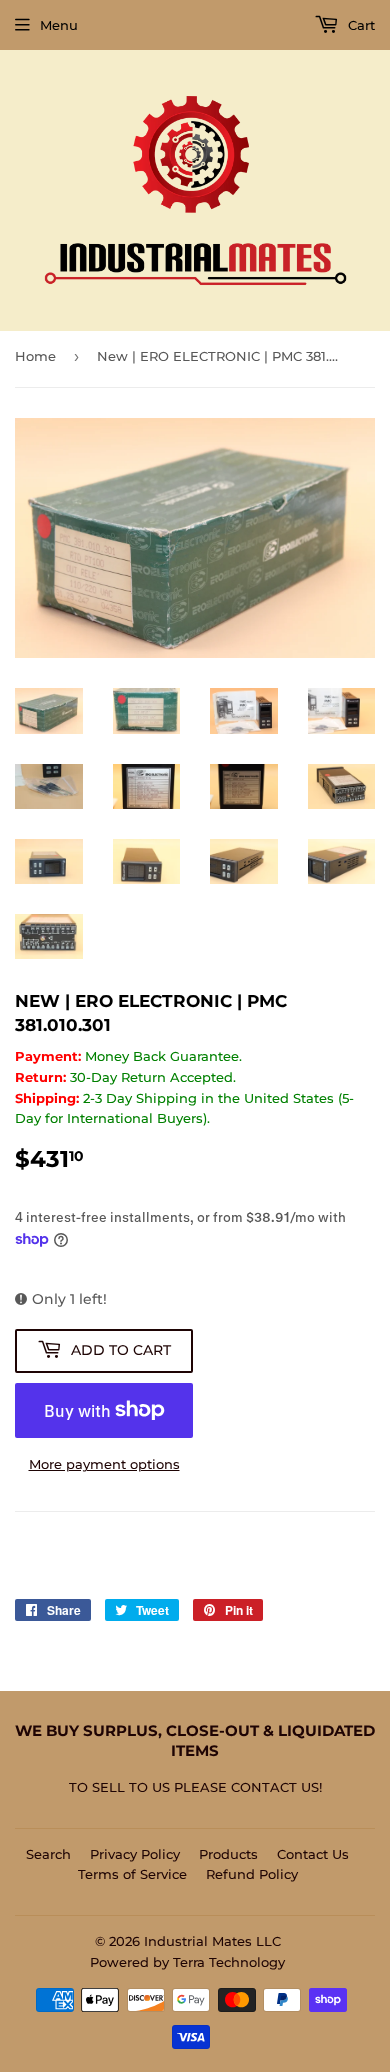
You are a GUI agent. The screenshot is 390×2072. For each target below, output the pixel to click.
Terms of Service (132, 1874)
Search (48, 1854)
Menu (59, 25)
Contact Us (313, 1854)
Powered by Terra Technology (187, 1962)
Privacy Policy (135, 1854)
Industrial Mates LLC (212, 1941)
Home (35, 356)
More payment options (104, 1464)
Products (228, 1854)
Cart (359, 25)
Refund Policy (252, 1874)
